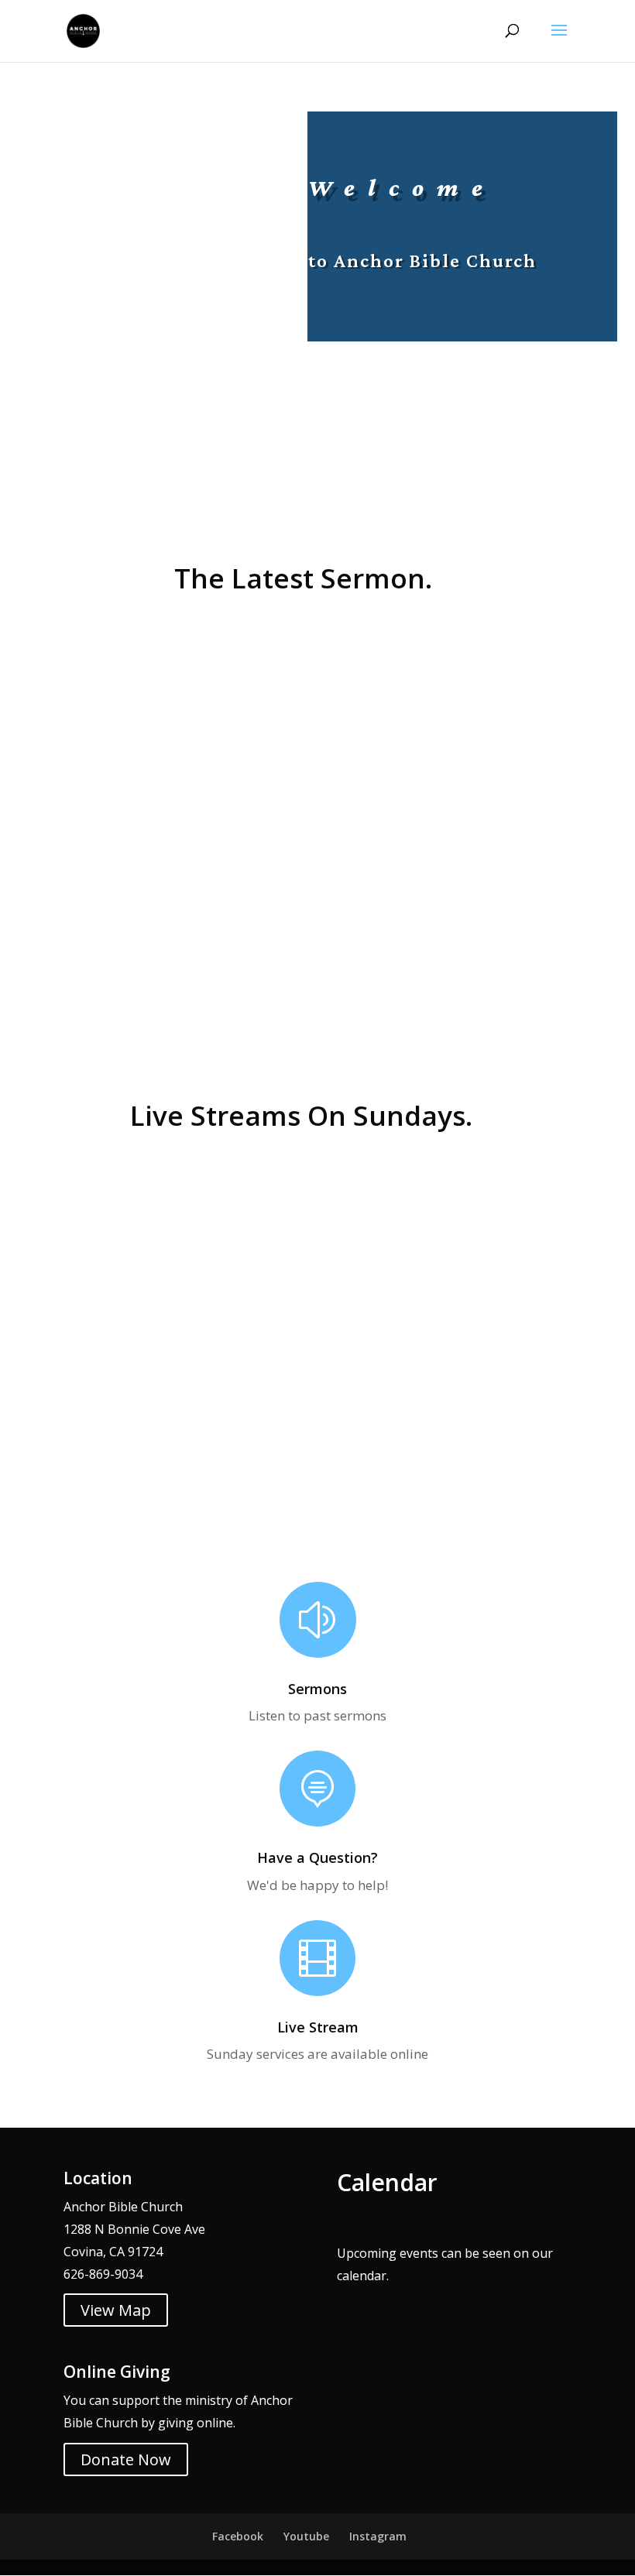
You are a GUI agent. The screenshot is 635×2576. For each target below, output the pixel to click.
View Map (116, 2310)
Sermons (317, 1689)
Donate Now (126, 2459)
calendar (362, 2276)
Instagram (378, 2536)
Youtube (306, 2536)
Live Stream (318, 2027)
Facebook (238, 2536)
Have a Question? (317, 1857)
